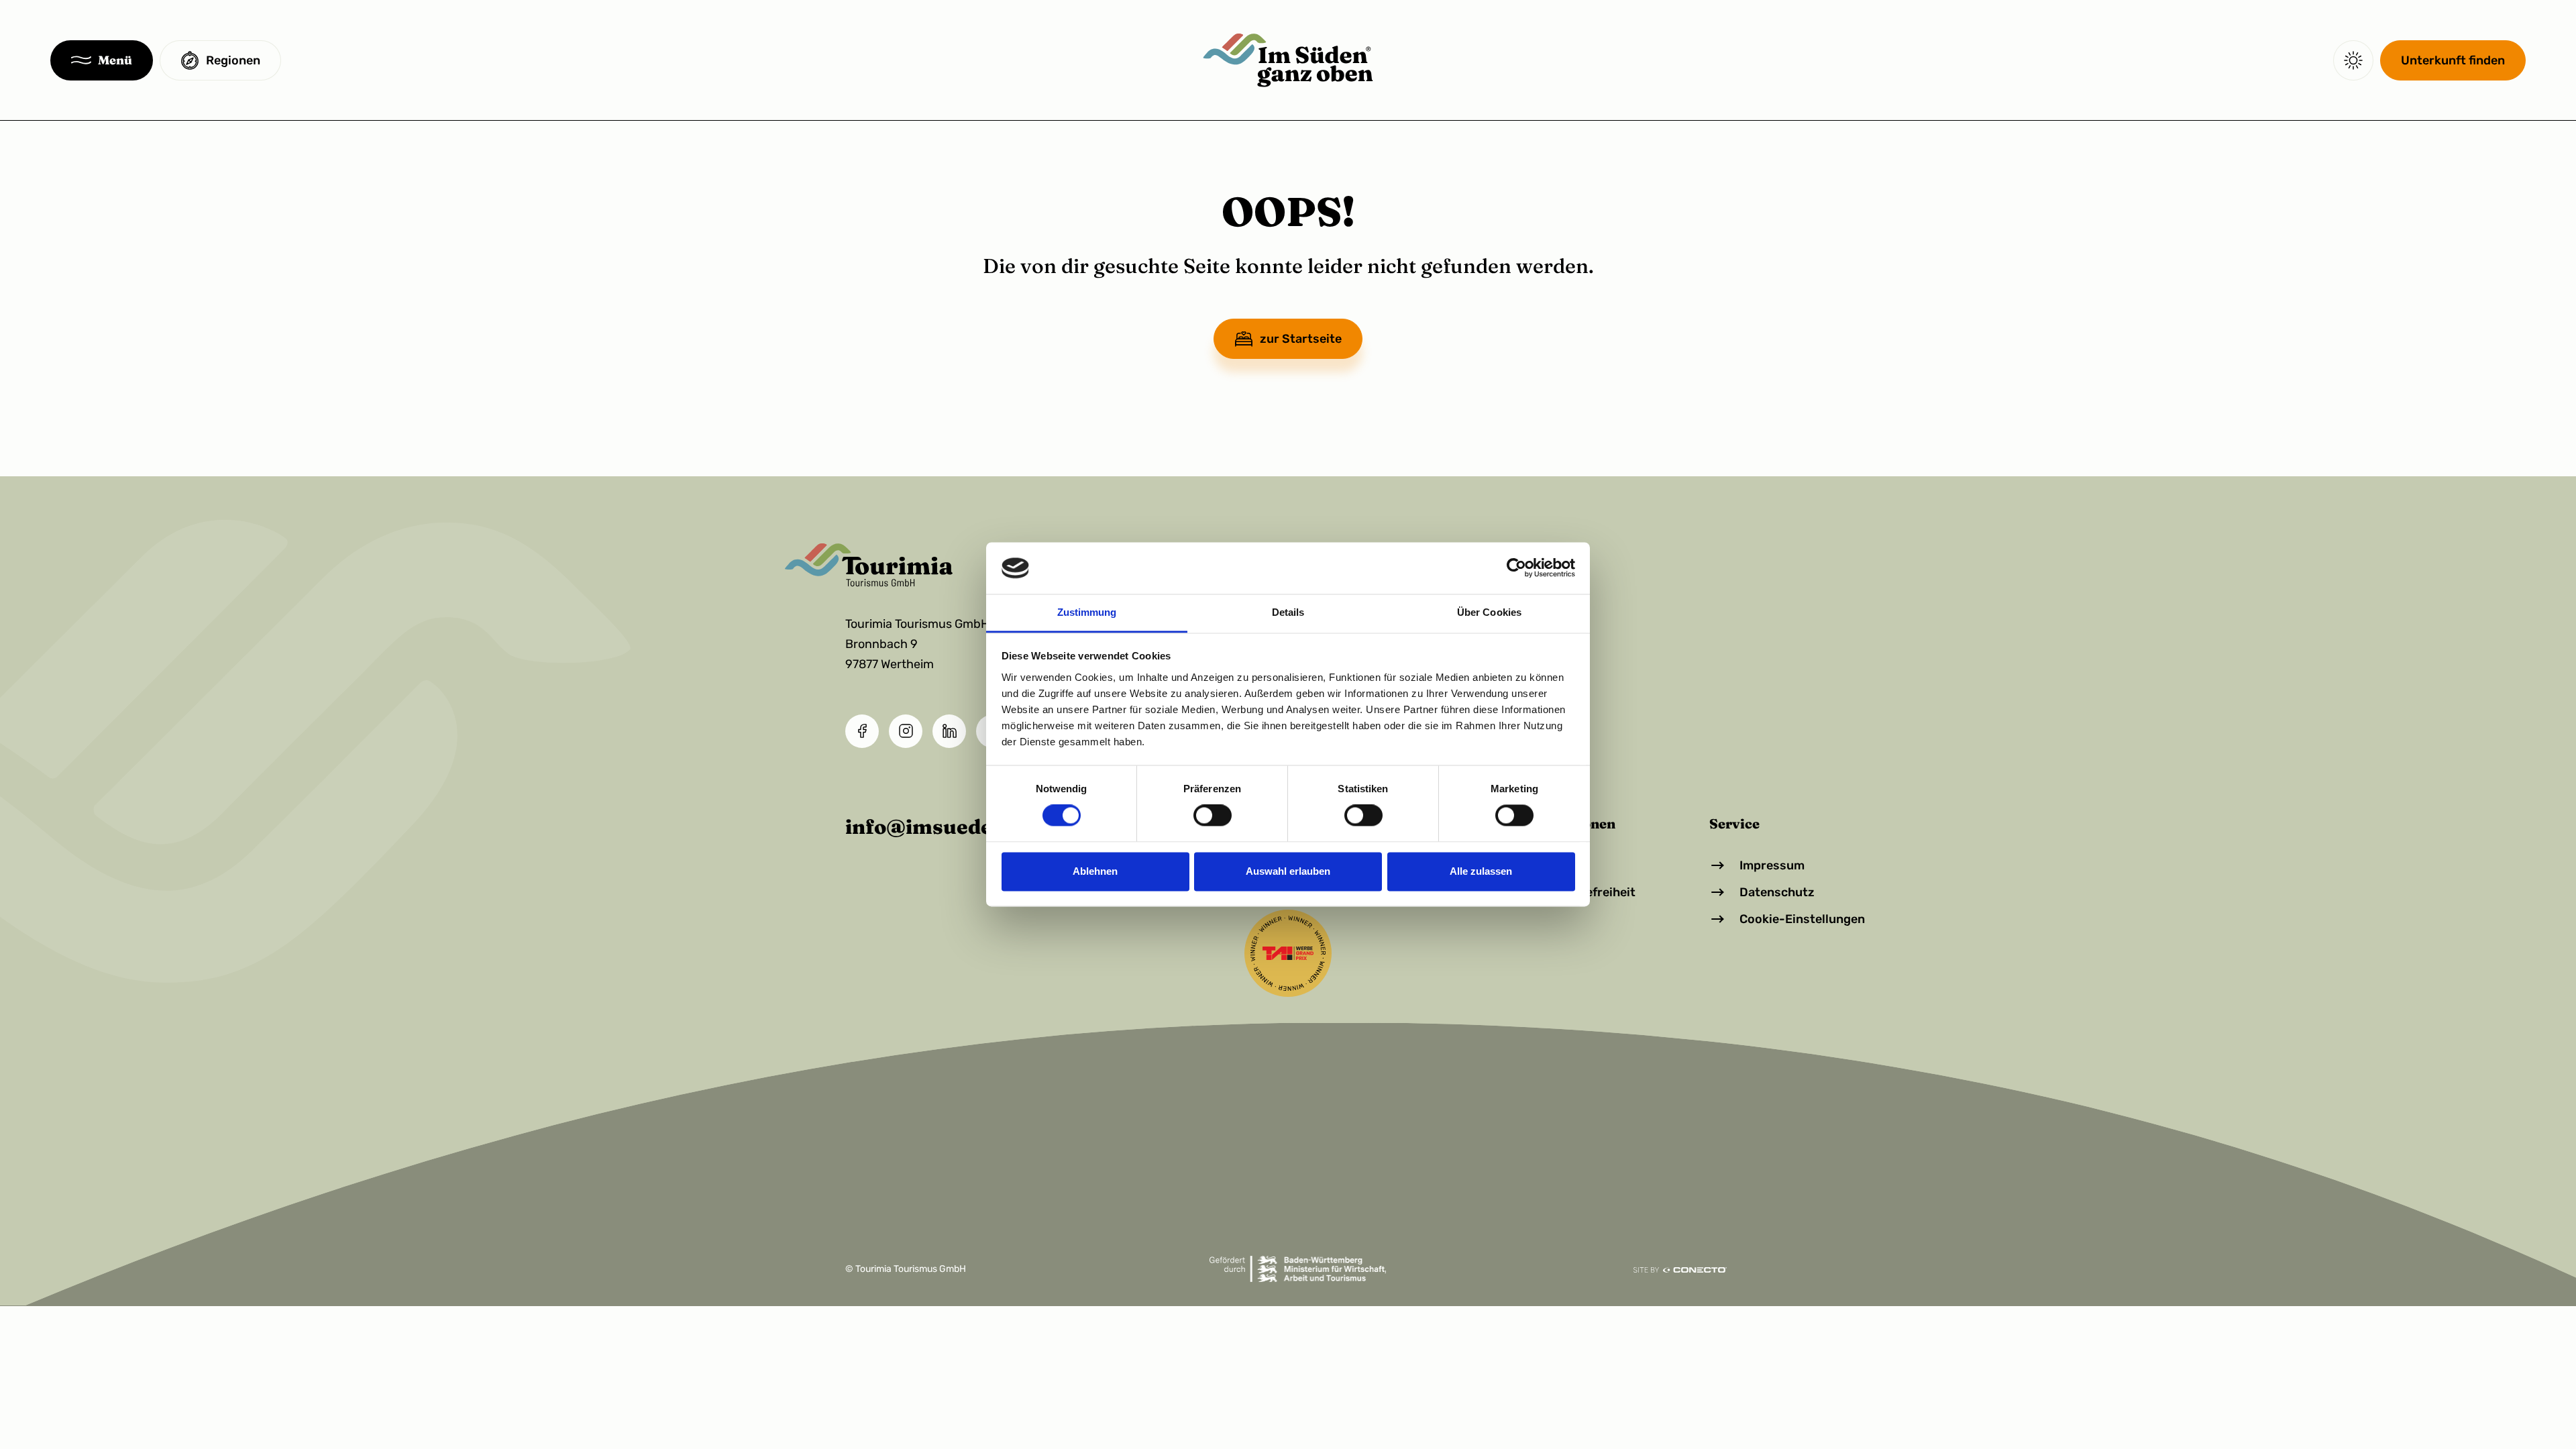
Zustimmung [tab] (1087, 612)
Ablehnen (1095, 871)
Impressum (1772, 865)
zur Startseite (1301, 339)
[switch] (1213, 816)
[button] (102, 60)
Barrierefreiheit (1590, 892)
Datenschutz (1777, 892)
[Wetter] (2353, 60)
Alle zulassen (1481, 871)
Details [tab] (1288, 612)
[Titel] (1288, 60)
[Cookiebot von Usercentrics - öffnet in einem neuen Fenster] (1516, 568)
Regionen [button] (233, 60)
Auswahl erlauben (1288, 871)
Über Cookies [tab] (1489, 612)
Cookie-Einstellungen (1802, 919)
